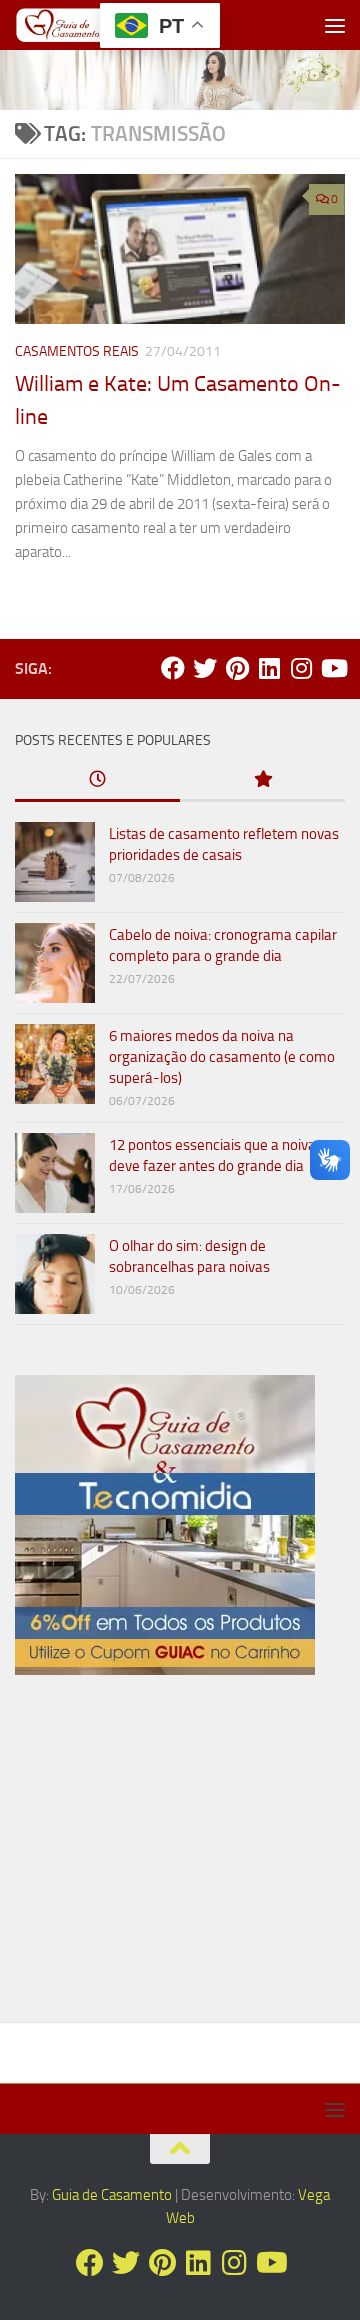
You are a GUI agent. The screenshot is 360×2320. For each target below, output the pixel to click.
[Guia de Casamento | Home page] (78, 25)
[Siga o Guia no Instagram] (301, 668)
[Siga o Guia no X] (205, 668)
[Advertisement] (180, 1857)
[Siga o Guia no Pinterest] (237, 668)
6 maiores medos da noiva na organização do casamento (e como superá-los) (222, 1057)
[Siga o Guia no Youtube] (333, 668)
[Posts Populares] (262, 780)
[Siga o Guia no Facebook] (173, 668)
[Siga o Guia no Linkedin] (269, 668)
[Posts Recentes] (97, 780)
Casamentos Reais (77, 351)
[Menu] (335, 25)
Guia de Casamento (112, 2195)
